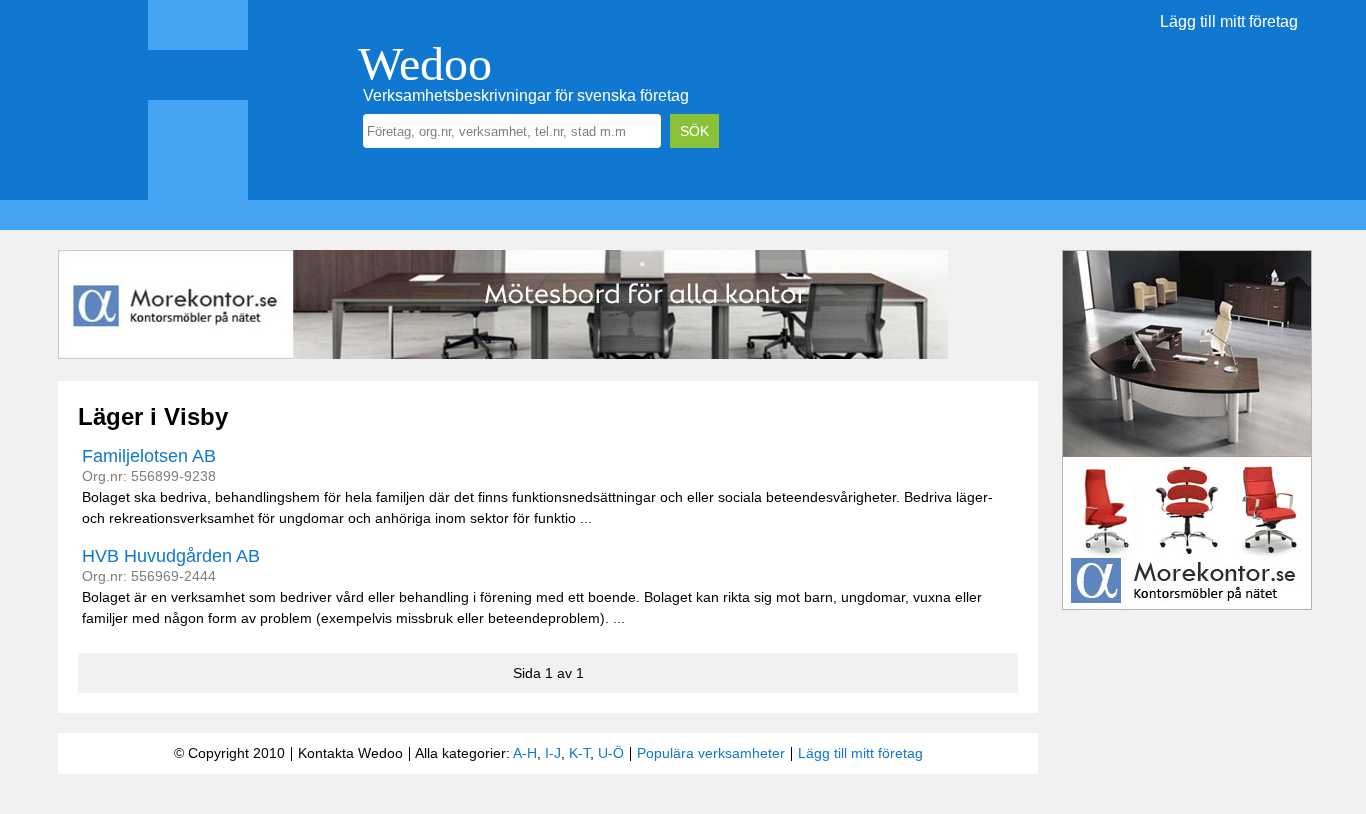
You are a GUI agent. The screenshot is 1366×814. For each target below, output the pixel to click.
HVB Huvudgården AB (171, 556)
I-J (553, 753)
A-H (525, 753)
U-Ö (611, 753)
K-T (579, 753)
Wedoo (425, 63)
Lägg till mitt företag (1229, 21)
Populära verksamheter (711, 753)
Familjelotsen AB (149, 456)
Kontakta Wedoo (350, 753)
